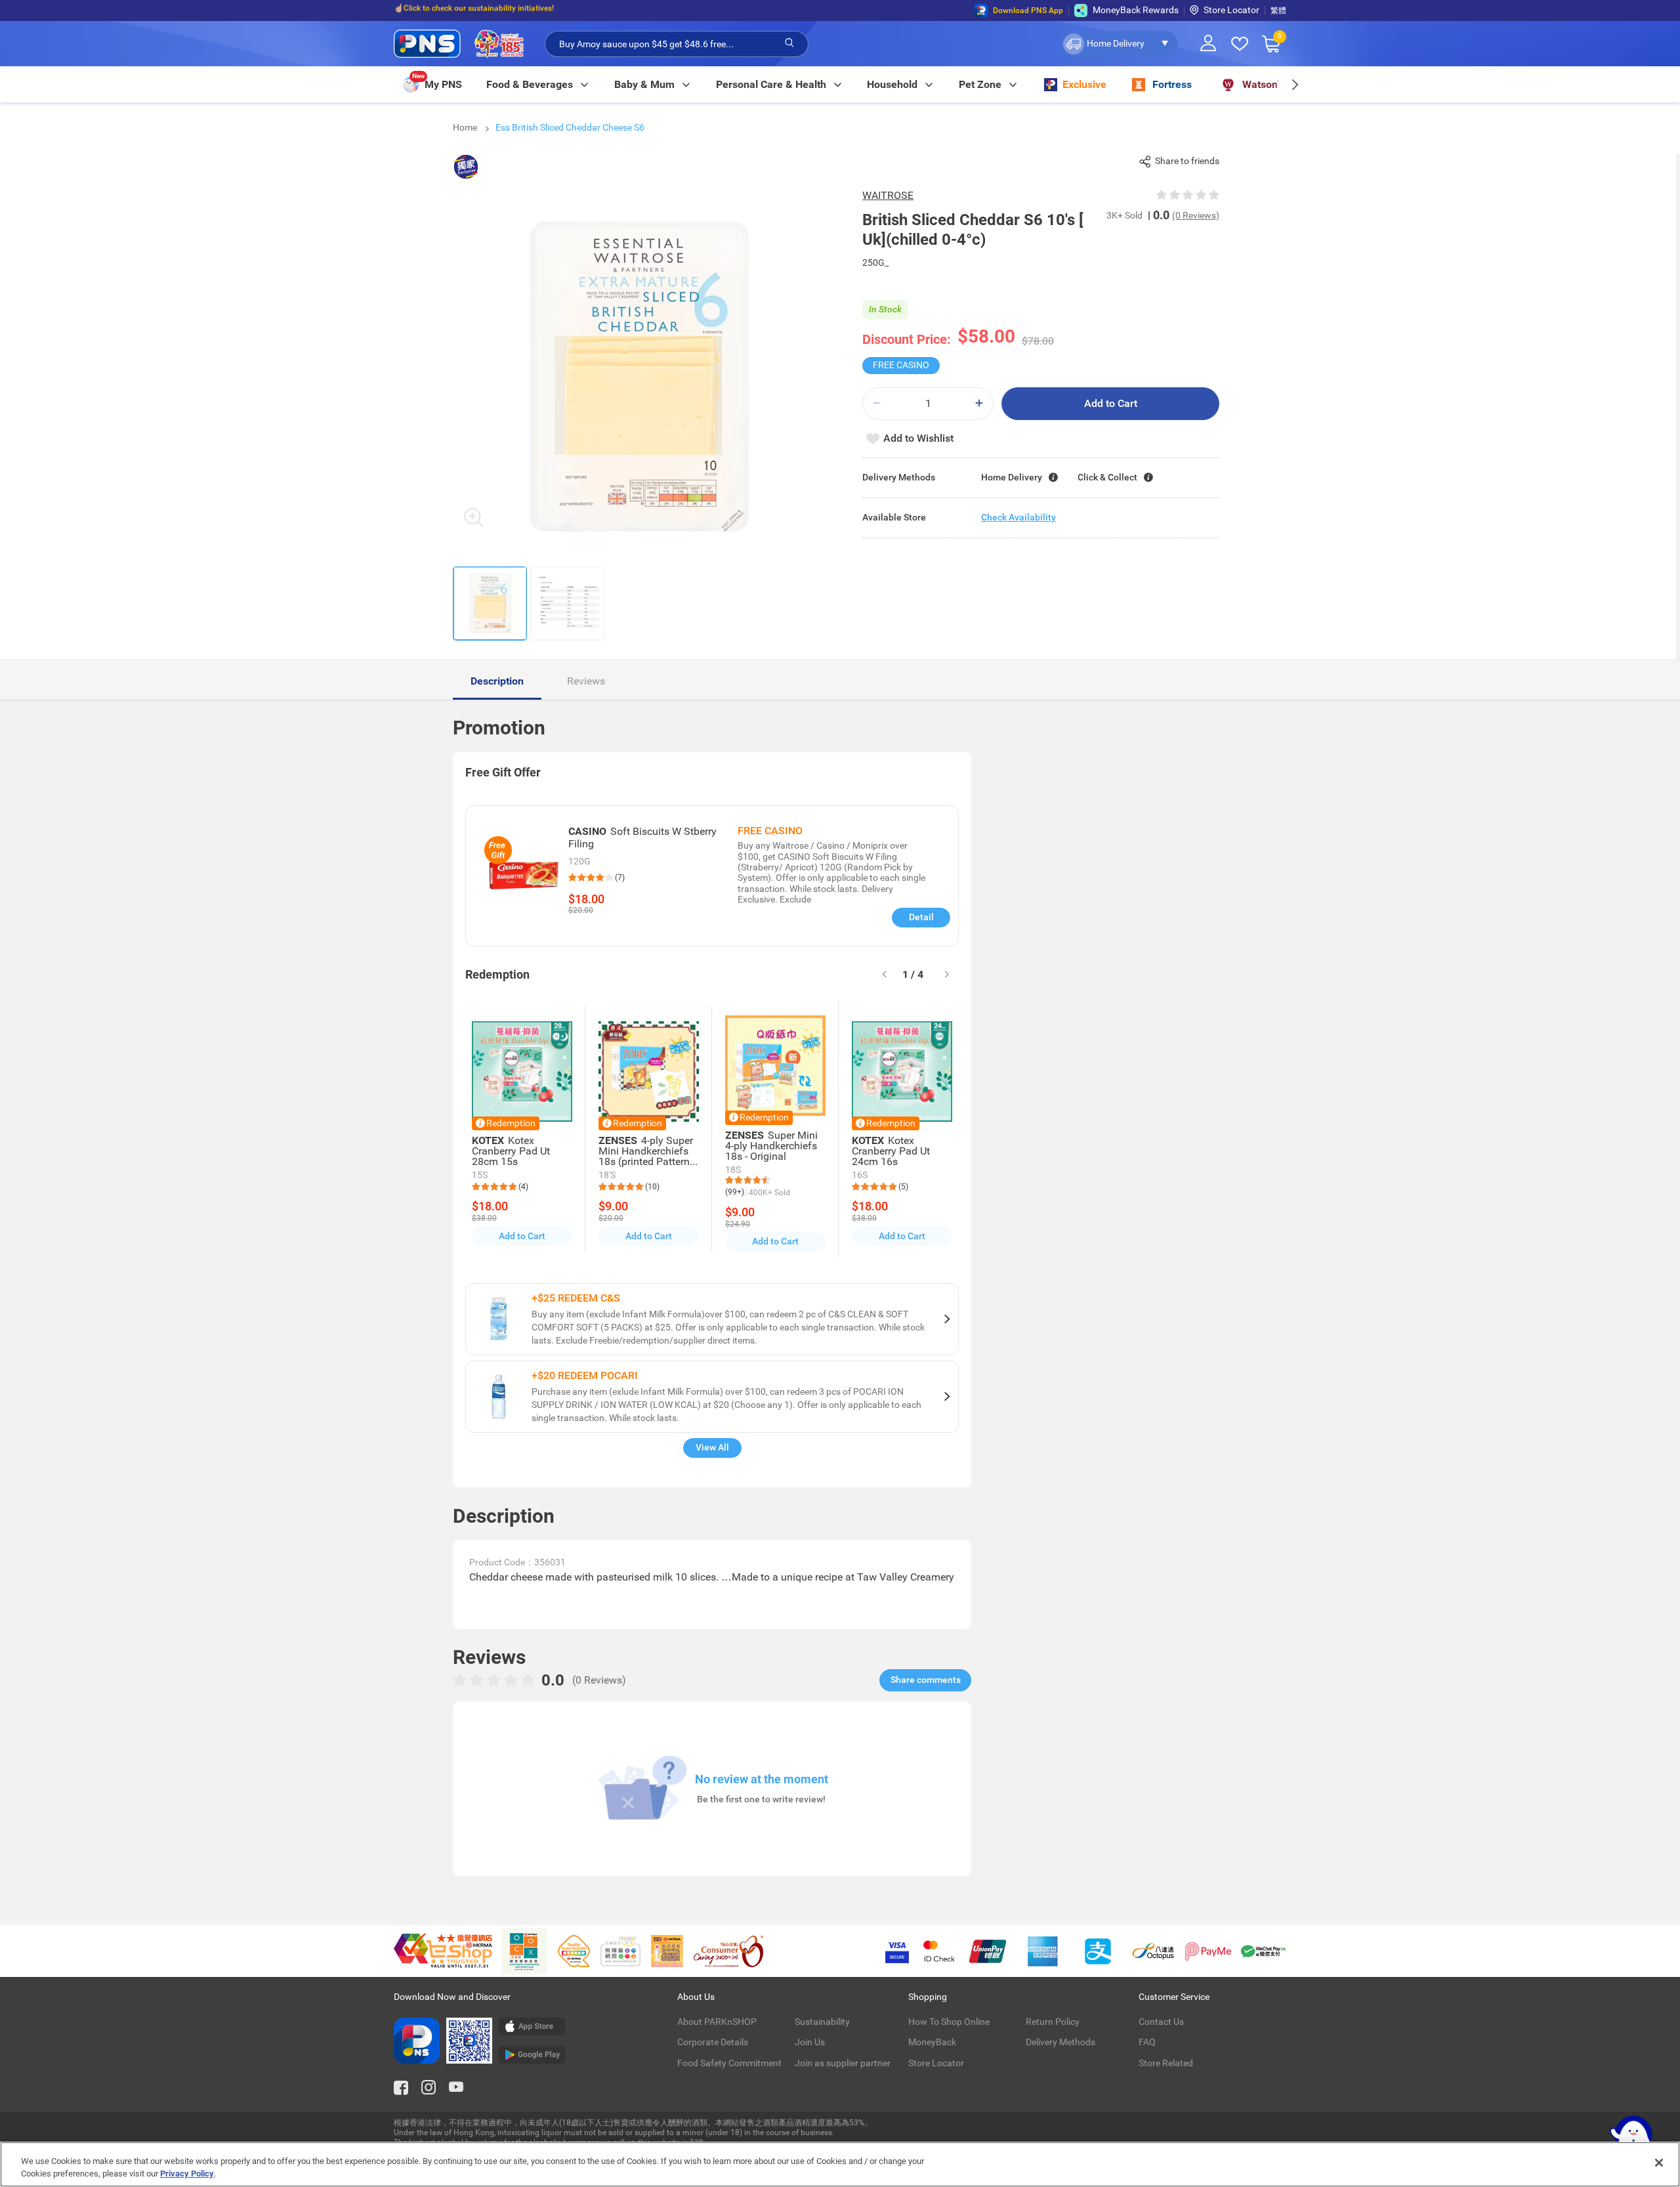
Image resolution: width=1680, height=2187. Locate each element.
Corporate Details (713, 2042)
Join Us (810, 2042)
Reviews (586, 681)
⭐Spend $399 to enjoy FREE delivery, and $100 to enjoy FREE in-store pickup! (532, 11)
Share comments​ (926, 1680)
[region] (840, 2164)
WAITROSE (888, 195)
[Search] (789, 43)
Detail (921, 917)
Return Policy (1053, 2022)
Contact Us (1161, 2022)
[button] (1119, 44)
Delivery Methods (1060, 2042)
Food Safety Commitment (729, 2063)
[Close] (1659, 2163)
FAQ (1147, 2042)
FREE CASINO (901, 365)
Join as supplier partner (843, 2063)
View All (712, 1447)
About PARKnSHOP (717, 2022)
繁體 (1278, 11)
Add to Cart (1111, 403)
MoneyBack (932, 2042)
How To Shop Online (949, 2022)
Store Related (1166, 2063)
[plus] (979, 403)
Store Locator (1231, 10)
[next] (1294, 84)
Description (497, 681)
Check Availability (1018, 517)
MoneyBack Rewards (1136, 10)
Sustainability (822, 2022)
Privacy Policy (187, 2174)
